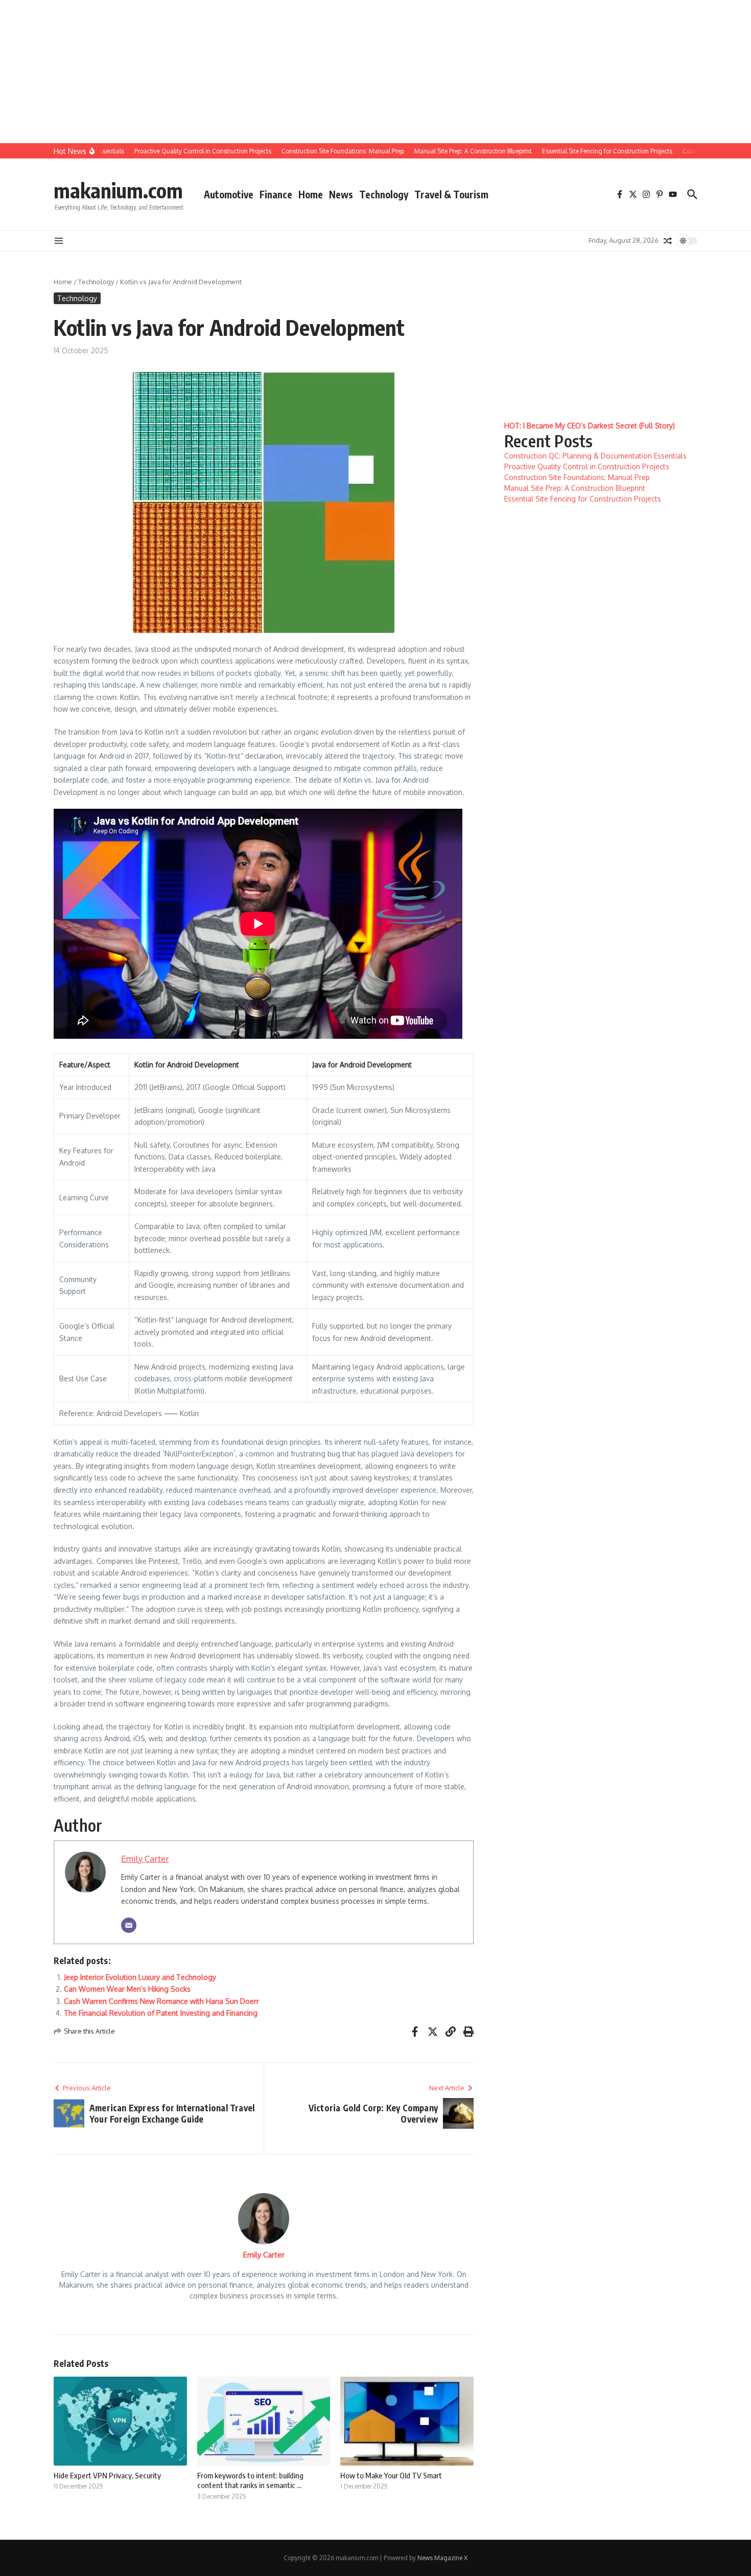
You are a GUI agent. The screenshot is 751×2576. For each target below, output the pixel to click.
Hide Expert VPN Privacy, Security (107, 2475)
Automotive (229, 194)
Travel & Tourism (451, 194)
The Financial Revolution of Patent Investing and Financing (161, 2013)
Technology (384, 194)
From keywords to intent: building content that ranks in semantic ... (250, 2480)
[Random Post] (668, 241)
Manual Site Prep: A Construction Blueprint (575, 488)
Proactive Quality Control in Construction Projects (587, 466)
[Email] (129, 1925)
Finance (276, 194)
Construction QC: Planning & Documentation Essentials (595, 456)
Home (311, 194)
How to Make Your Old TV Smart (391, 2475)
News (341, 194)
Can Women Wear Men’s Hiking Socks (127, 1989)
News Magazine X (442, 2558)
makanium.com (118, 190)
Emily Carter (145, 1859)
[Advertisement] (307, 72)
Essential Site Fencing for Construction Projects (583, 499)
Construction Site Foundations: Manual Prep (577, 477)
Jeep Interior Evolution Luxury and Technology (140, 1977)
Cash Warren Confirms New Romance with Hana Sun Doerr (161, 2001)
